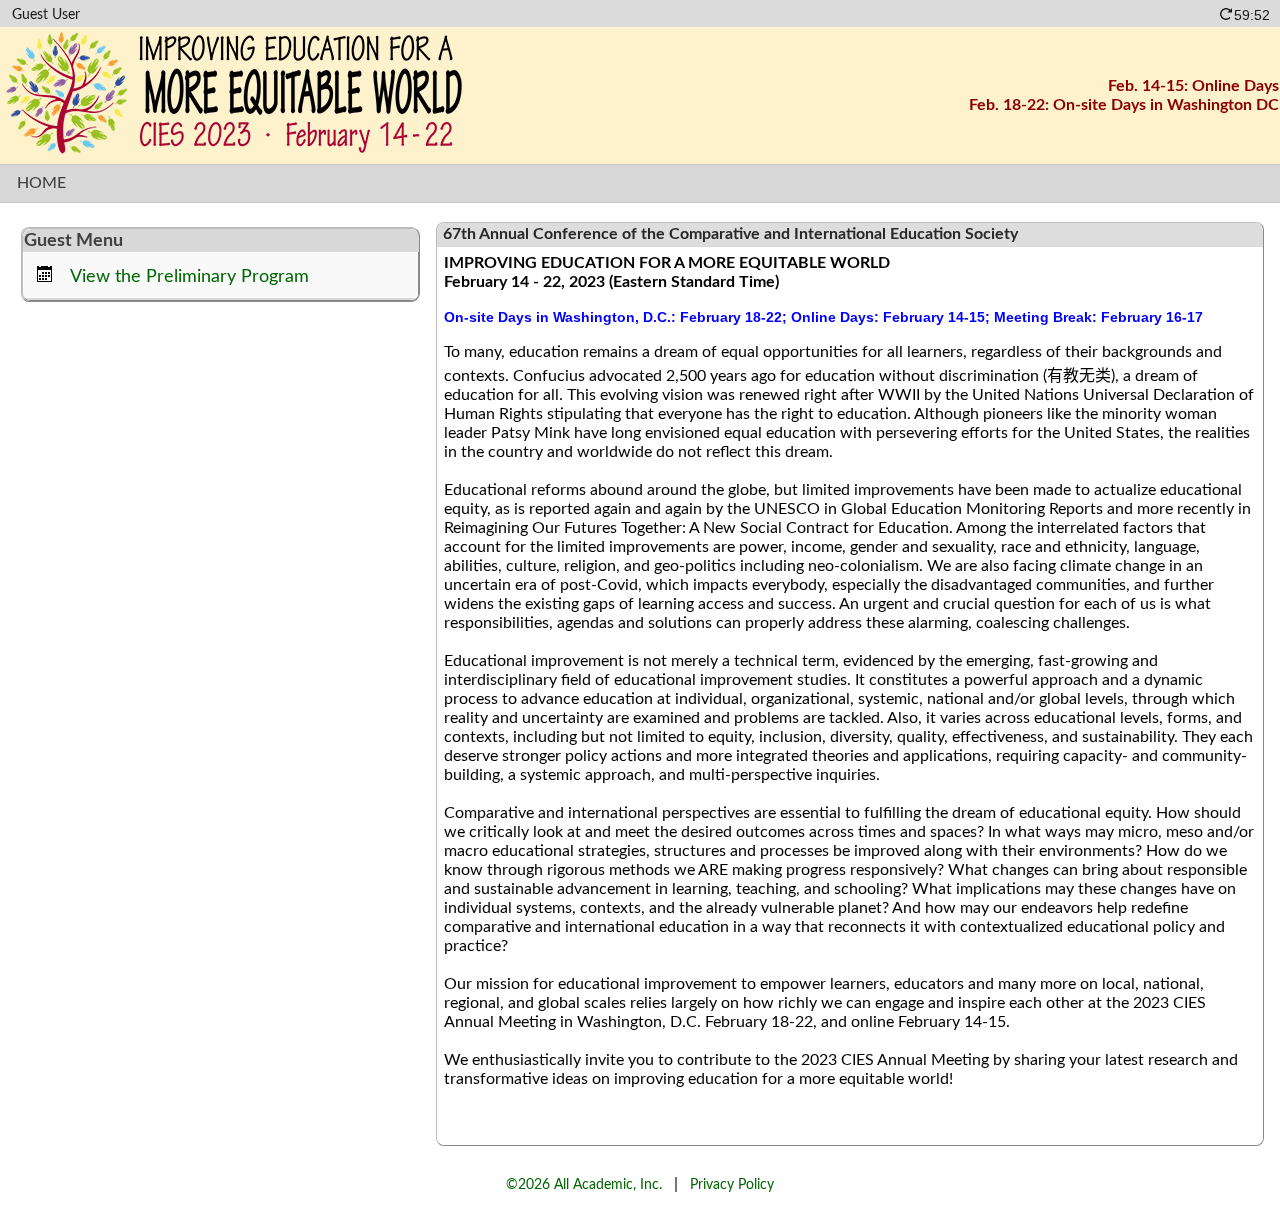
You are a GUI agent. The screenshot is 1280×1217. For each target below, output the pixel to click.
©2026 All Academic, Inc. (584, 1184)
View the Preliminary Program (189, 276)
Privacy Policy (732, 1184)
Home (41, 183)
